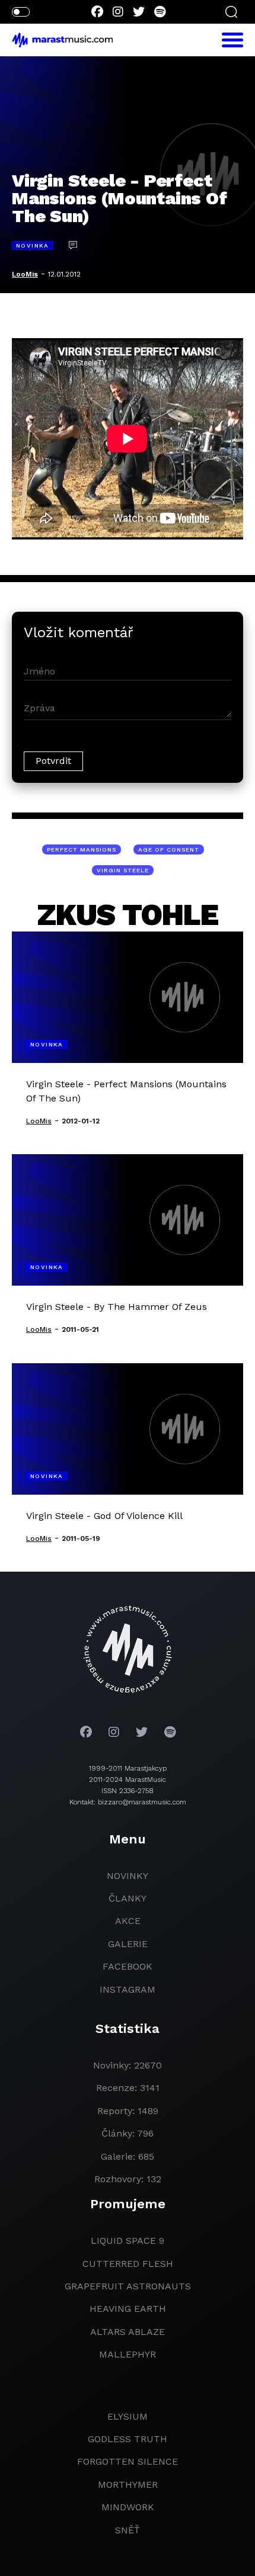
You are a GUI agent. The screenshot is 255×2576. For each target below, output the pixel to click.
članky (128, 1898)
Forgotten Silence (128, 2461)
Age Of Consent (169, 849)
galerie (128, 1944)
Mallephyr (128, 2354)
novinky (128, 1876)
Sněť (128, 2530)
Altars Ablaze (128, 2332)
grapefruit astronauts (128, 2286)
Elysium (128, 2416)
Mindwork (128, 2507)
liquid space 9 (128, 2241)
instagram (128, 1989)
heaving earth (128, 2309)
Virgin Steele (123, 870)
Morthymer (128, 2485)
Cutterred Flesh (128, 2264)
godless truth (128, 2439)
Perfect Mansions (82, 849)
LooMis (25, 274)
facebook (128, 1966)
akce (128, 1921)
